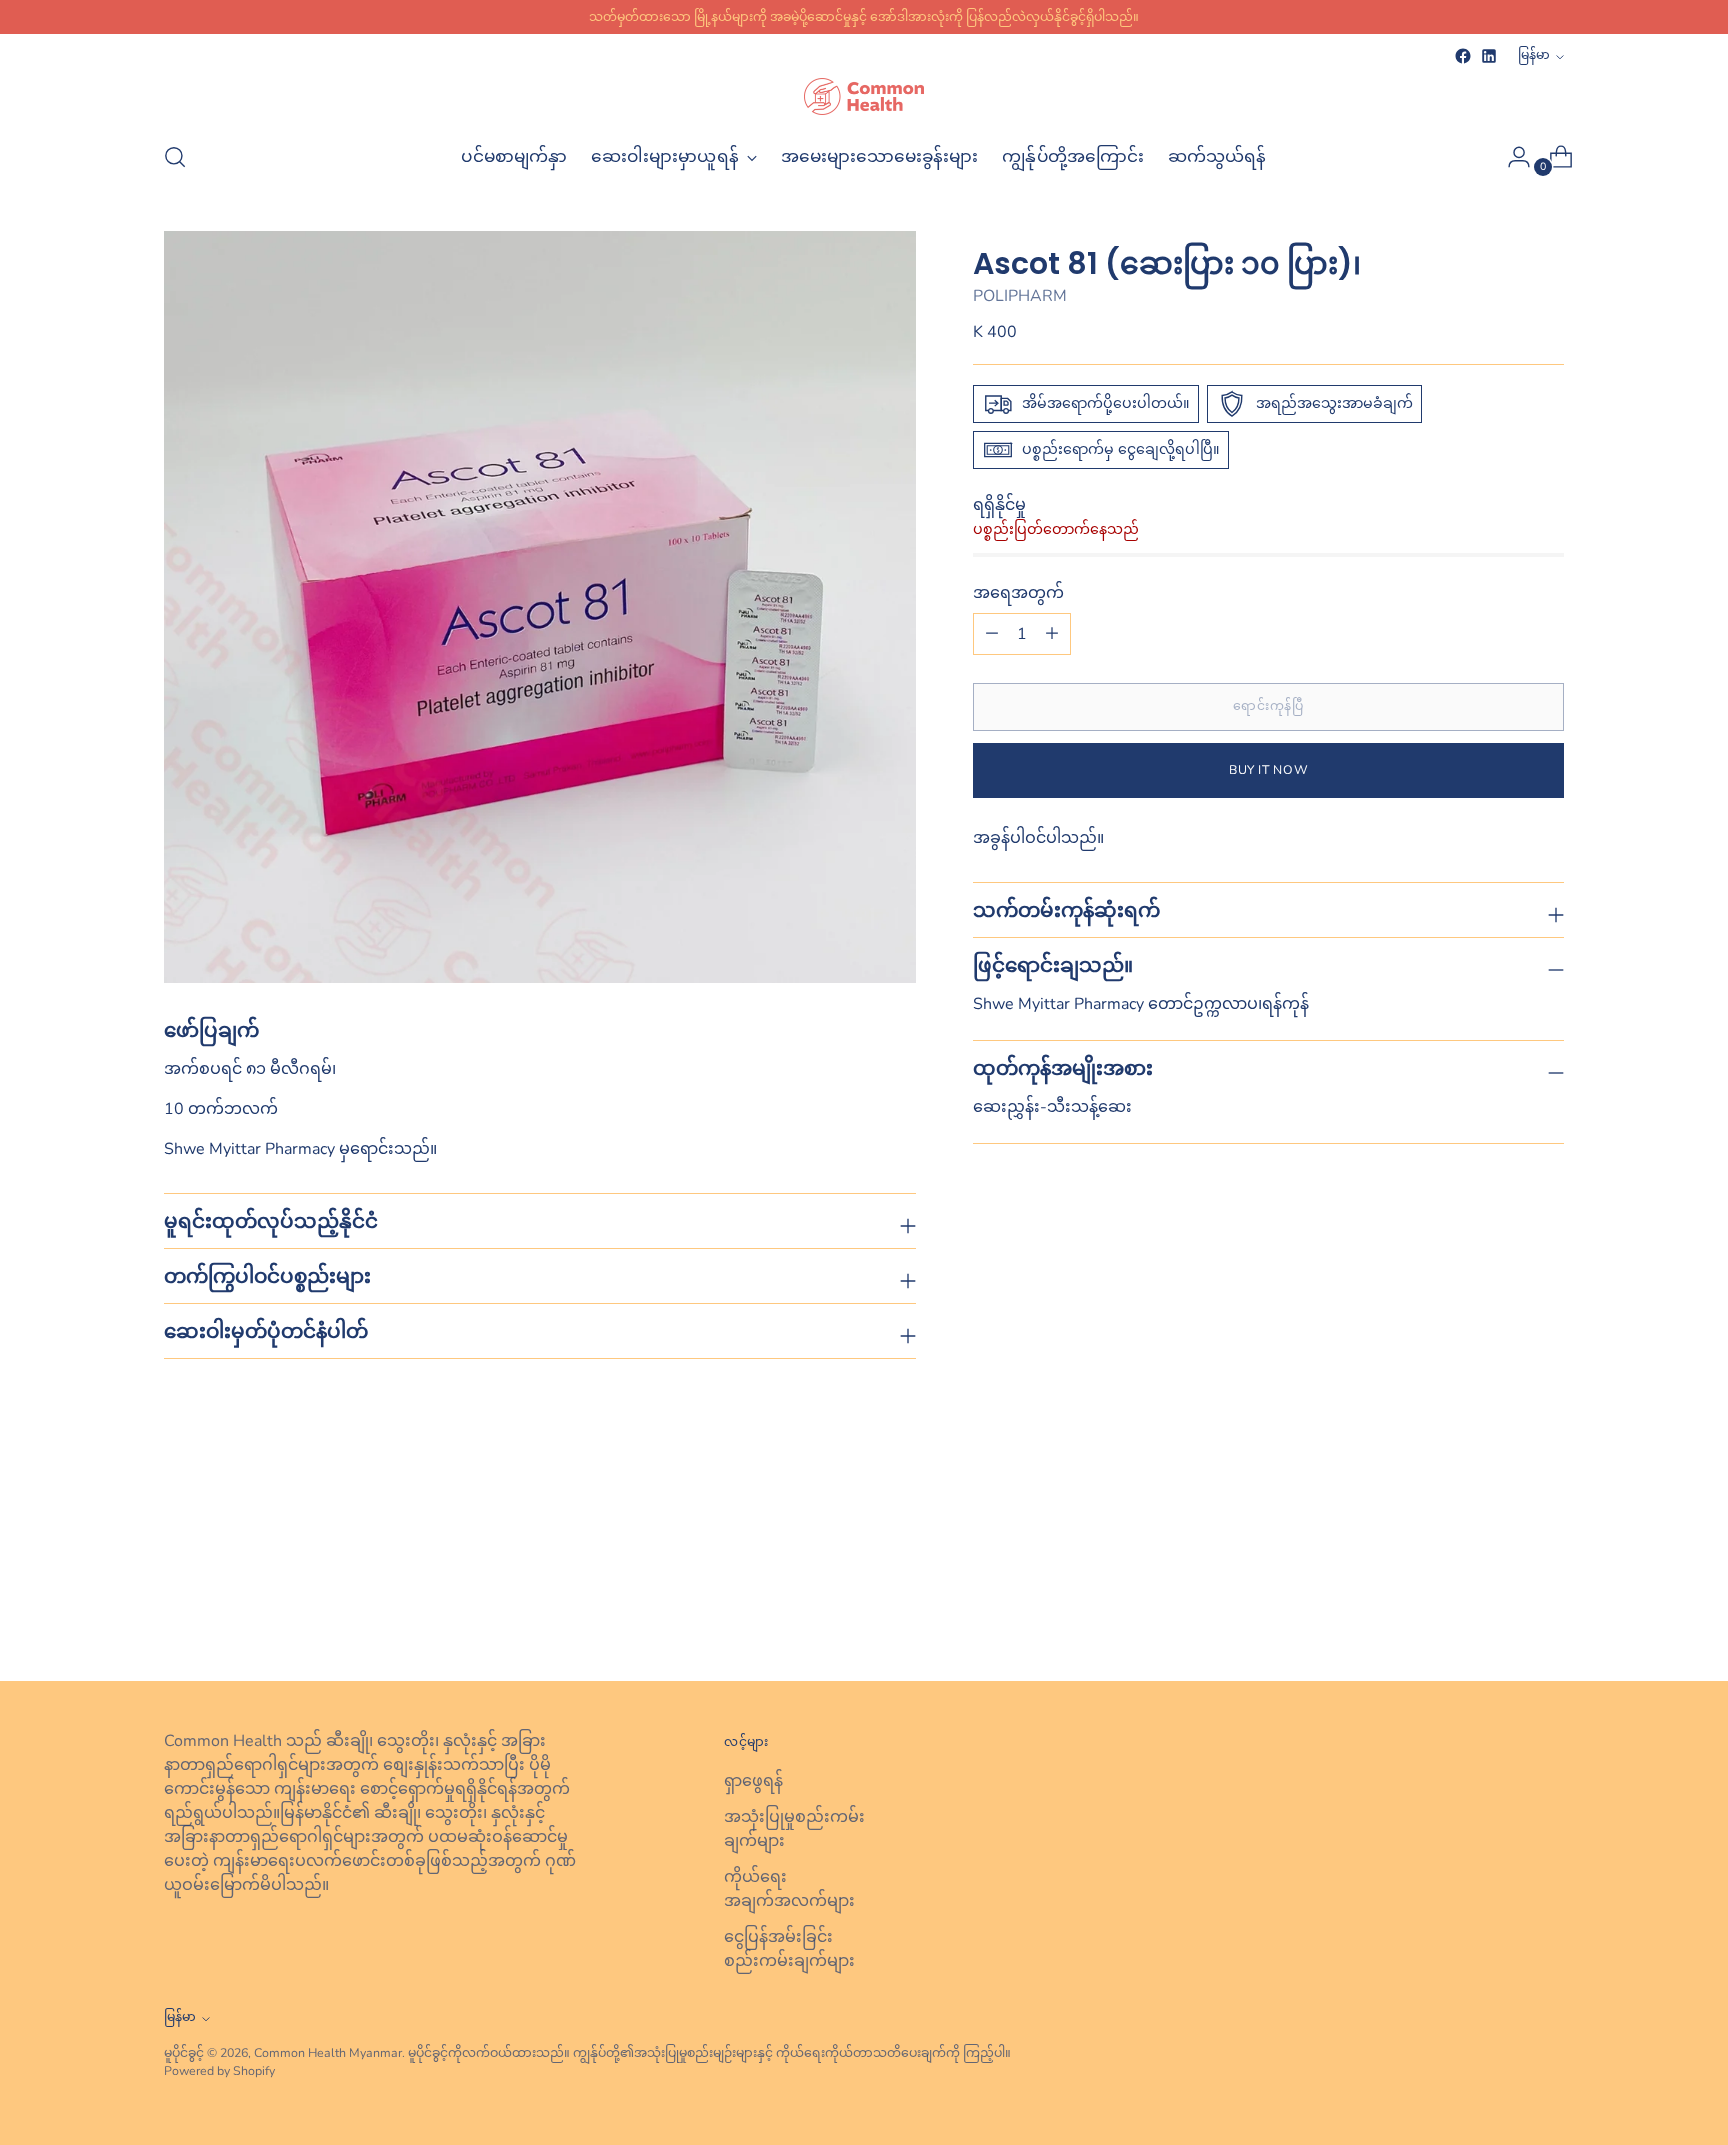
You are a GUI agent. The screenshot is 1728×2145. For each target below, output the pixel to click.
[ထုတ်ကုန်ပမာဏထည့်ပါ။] (992, 634)
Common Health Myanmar (328, 2052)
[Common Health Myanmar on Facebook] (1463, 56)
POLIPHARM (1020, 296)
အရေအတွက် (1018, 593)
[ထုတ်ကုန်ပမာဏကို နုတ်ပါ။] (1052, 634)
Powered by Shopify (219, 2070)
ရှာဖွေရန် (753, 1781)
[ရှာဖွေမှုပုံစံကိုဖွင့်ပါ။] (175, 157)
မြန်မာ (1534, 54)
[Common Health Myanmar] (864, 96)
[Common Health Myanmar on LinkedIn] (1489, 56)
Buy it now (1268, 769)
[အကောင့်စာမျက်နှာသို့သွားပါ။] (1511, 157)
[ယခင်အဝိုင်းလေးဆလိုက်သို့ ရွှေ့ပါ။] (1501, 1613)
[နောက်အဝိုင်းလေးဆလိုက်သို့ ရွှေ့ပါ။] (1547, 1612)
